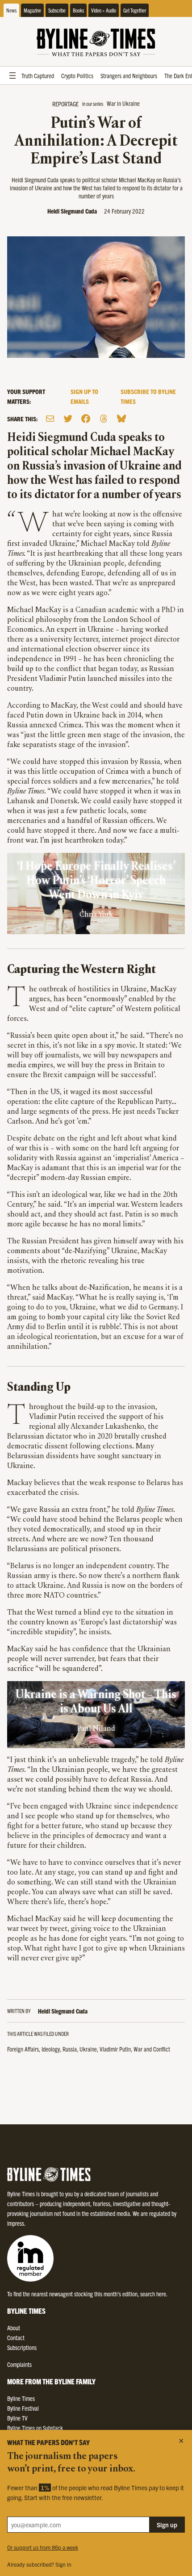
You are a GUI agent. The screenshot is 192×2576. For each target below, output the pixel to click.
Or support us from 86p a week (43, 2547)
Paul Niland (96, 1729)
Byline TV (17, 2418)
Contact (16, 2337)
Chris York (96, 915)
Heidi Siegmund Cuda (72, 211)
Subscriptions (22, 2347)
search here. (154, 2294)
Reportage (65, 104)
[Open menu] (13, 76)
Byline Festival (23, 2408)
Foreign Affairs (23, 2049)
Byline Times (21, 2398)
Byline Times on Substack (35, 2428)
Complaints (19, 2364)
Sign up (167, 2525)
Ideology (51, 2049)
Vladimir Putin (115, 2049)
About (14, 2328)
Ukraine (88, 2049)
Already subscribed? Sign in (39, 2564)
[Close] (181, 2441)
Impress (16, 2223)
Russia (70, 2049)
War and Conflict (152, 2049)
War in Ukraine (123, 103)
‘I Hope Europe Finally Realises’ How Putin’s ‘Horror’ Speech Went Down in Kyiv (96, 881)
